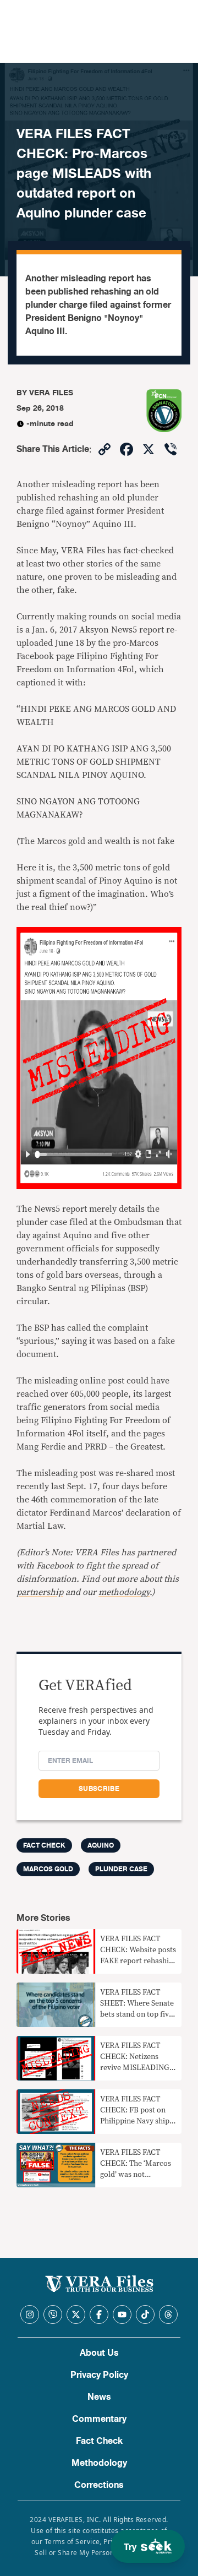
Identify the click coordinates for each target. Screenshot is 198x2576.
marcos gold (48, 1869)
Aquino (101, 1845)
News (99, 2397)
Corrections (99, 2485)
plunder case (121, 1869)
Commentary (99, 2419)
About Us (99, 2353)
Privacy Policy (99, 2375)
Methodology (99, 2463)
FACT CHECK (44, 1845)
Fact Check (99, 2441)
